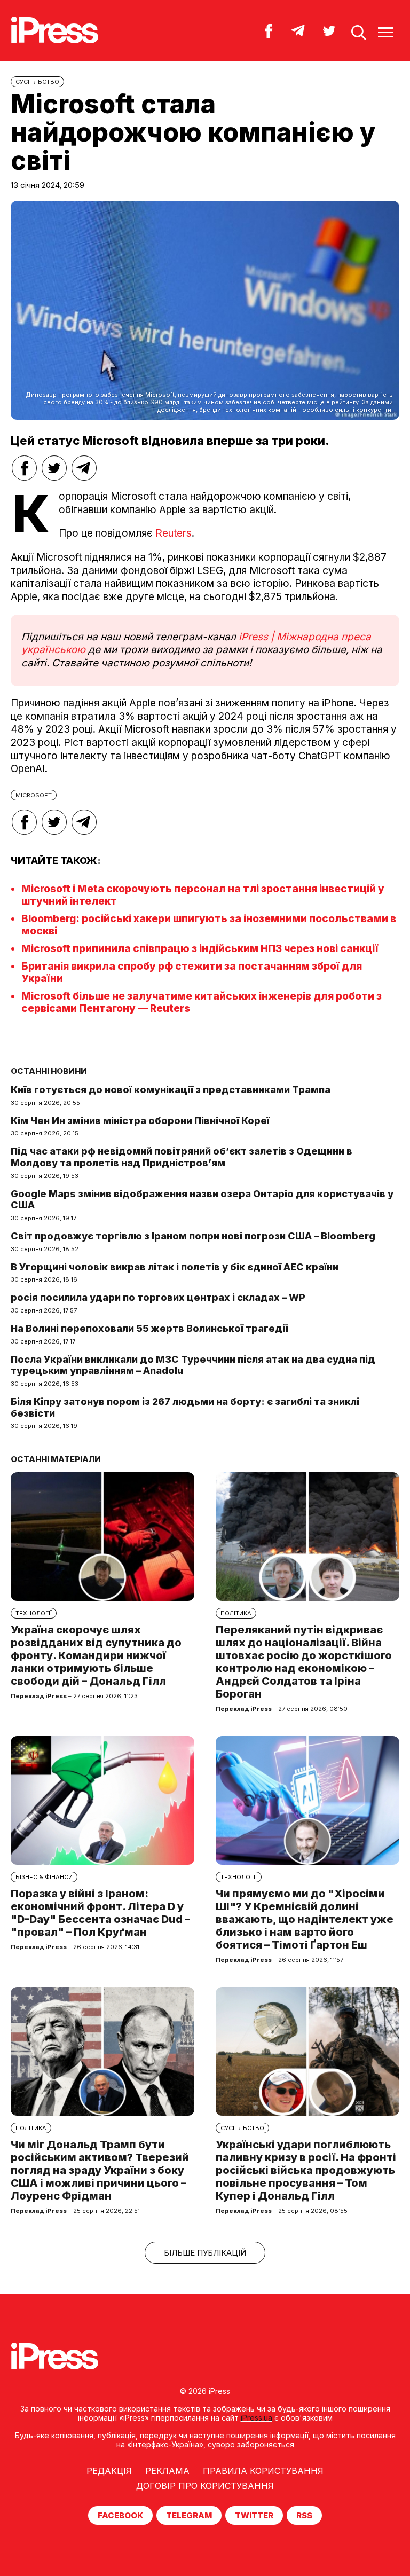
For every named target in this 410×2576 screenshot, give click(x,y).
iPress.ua (257, 2418)
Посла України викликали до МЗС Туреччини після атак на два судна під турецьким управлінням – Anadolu (193, 1365)
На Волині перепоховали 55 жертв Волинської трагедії (149, 1328)
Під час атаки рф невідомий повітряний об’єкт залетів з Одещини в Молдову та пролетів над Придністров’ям (182, 1157)
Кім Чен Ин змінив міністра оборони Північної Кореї (140, 1121)
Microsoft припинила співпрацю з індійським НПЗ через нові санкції (200, 949)
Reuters (174, 533)
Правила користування (263, 2471)
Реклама (167, 2471)
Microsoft (34, 795)
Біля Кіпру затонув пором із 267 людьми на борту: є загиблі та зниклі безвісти (185, 1407)
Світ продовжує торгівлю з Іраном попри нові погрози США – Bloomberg (193, 1236)
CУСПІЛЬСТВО (37, 82)
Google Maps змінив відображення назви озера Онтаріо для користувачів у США (202, 1200)
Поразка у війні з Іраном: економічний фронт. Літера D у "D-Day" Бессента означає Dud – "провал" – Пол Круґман (100, 1913)
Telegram (189, 2515)
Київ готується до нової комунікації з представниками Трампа (171, 1090)
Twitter (254, 2515)
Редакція (109, 2471)
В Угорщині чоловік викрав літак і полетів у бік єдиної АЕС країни (175, 1267)
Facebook (120, 2515)
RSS (304, 2515)
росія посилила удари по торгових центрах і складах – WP (158, 1297)
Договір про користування (205, 2486)
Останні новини (49, 1071)
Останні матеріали (56, 1459)
